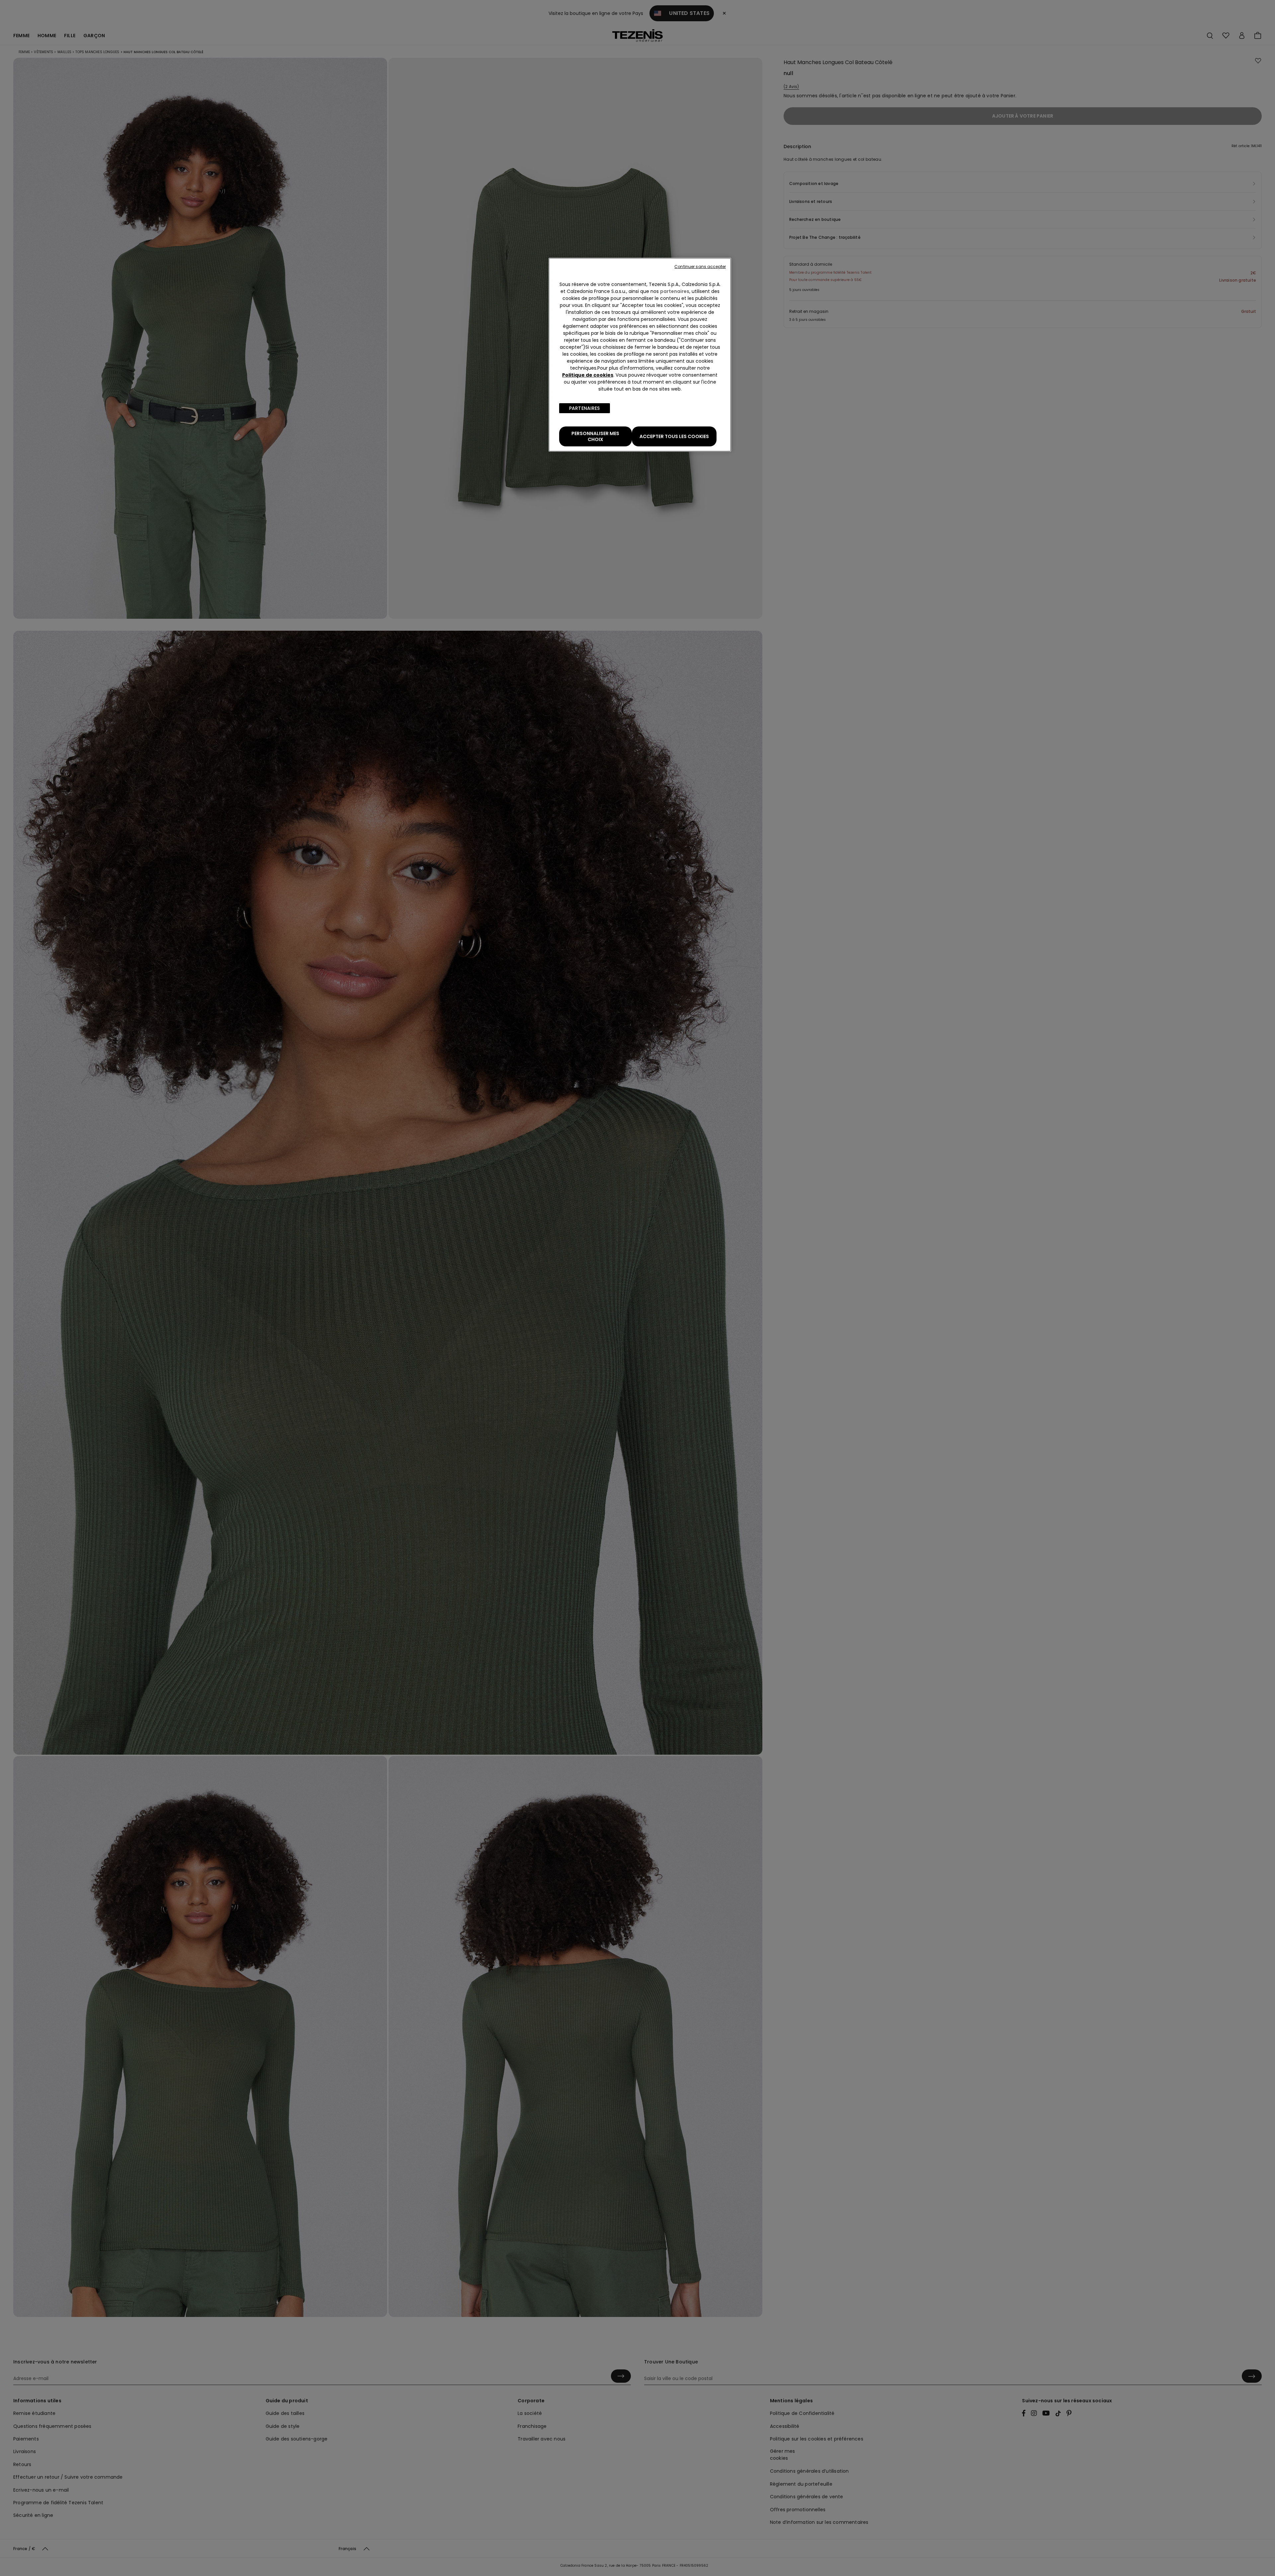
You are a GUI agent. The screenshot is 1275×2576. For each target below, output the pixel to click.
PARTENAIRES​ (585, 408)
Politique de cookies (588, 375)
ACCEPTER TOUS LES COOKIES (674, 436)
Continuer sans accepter (700, 267)
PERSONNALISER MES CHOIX (595, 436)
